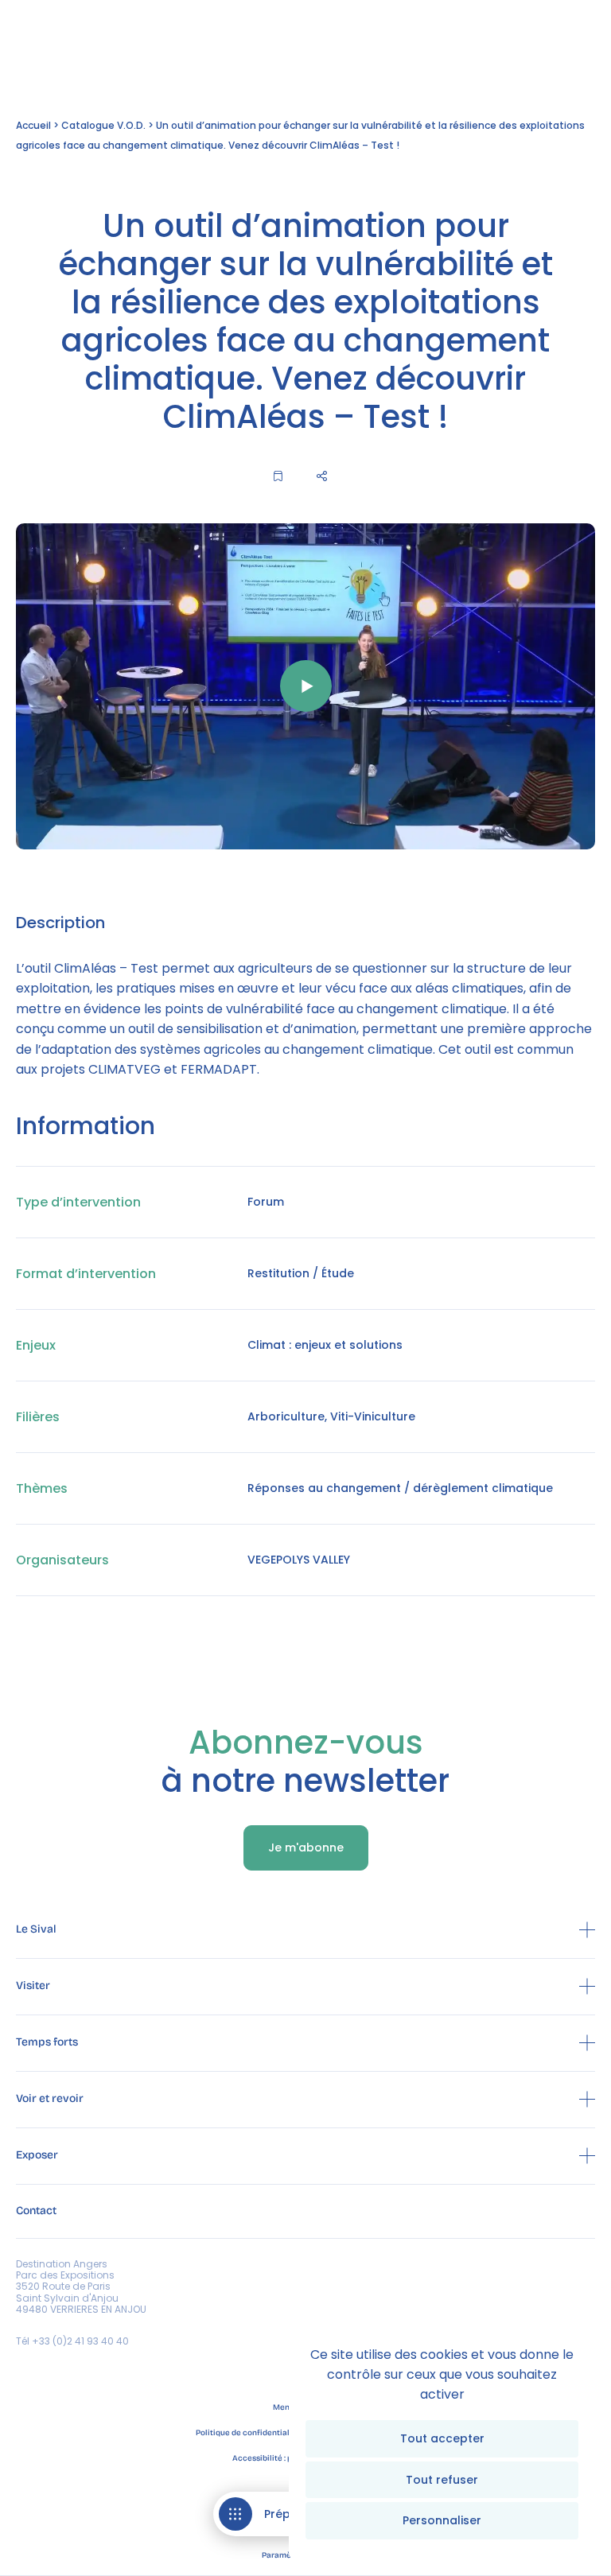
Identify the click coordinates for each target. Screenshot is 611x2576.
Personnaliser (442, 2520)
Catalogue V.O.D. (103, 125)
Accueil (33, 125)
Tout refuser (442, 2480)
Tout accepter (442, 2438)
